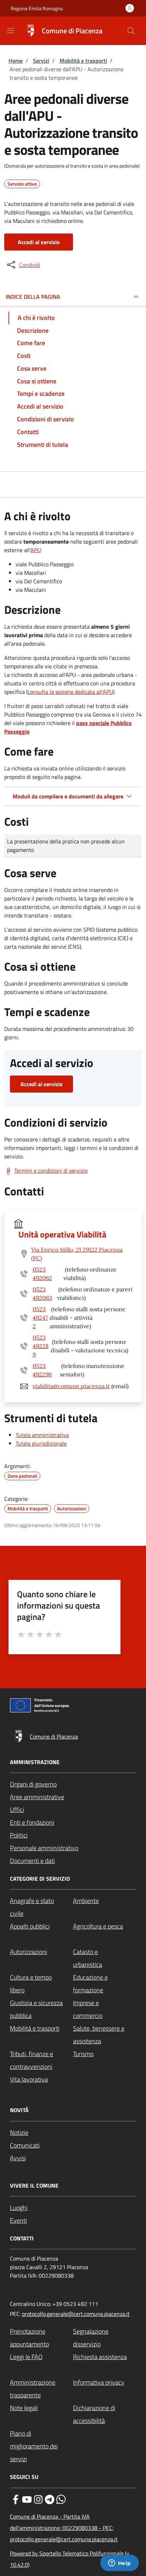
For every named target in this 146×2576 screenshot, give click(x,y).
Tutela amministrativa (42, 1435)
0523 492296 (42, 1370)
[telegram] (50, 2499)
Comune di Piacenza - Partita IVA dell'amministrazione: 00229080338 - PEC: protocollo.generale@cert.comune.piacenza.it (64, 2528)
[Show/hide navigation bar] (11, 30)
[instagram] (38, 2499)
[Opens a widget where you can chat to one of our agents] (119, 2564)
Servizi (41, 61)
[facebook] (16, 2499)
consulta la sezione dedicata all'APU (70, 692)
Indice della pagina (33, 297)
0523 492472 (40, 1318)
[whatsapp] (61, 2499)
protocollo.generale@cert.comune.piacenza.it (76, 2314)
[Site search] (131, 31)
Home (16, 61)
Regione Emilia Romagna (37, 8)
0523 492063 (42, 1293)
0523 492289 (41, 1346)
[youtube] (27, 2499)
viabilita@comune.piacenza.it (71, 1386)
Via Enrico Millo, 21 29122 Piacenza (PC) (77, 1254)
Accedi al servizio (39, 242)
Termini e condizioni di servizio (51, 1171)
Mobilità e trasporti (83, 61)
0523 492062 (42, 1274)
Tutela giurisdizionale (41, 1443)
